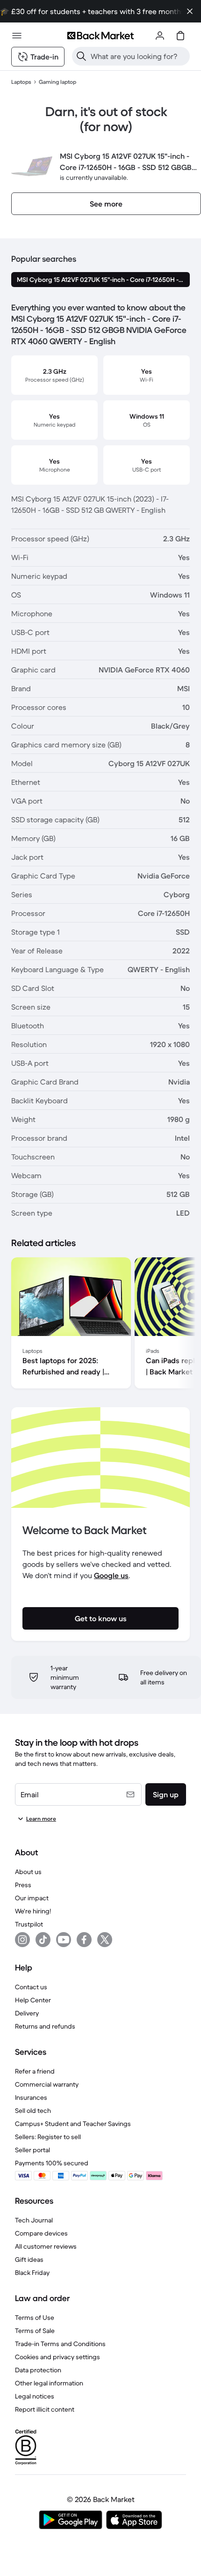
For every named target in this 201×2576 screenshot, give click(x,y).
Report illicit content (45, 2409)
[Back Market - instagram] (22, 1940)
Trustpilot (29, 1924)
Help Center (33, 2000)
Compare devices (41, 2233)
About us (28, 1872)
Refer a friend (35, 2071)
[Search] (81, 56)
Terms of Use (35, 2318)
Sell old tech (33, 2111)
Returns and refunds (45, 2026)
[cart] (180, 36)
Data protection (38, 2370)
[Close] (190, 11)
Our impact (32, 1898)
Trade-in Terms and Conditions (60, 2344)
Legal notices (35, 2396)
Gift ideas (29, 2259)
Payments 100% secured (52, 2163)
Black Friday (32, 2273)
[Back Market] (100, 36)
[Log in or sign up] (160, 36)
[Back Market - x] (105, 1940)
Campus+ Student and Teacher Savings (73, 2124)
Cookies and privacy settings (57, 2357)
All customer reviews (46, 2246)
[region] (100, 1325)
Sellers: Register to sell (48, 2137)
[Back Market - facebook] (84, 1940)
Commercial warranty (47, 2084)
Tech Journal (34, 2220)
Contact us (31, 1987)
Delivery (27, 2013)
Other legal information (49, 2383)
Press (23, 1885)
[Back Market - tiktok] (43, 1940)
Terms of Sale (35, 2331)
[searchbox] (138, 56)
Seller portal (32, 2150)
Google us (111, 1575)
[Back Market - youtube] (64, 1940)
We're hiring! (33, 1911)
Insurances (31, 2097)
